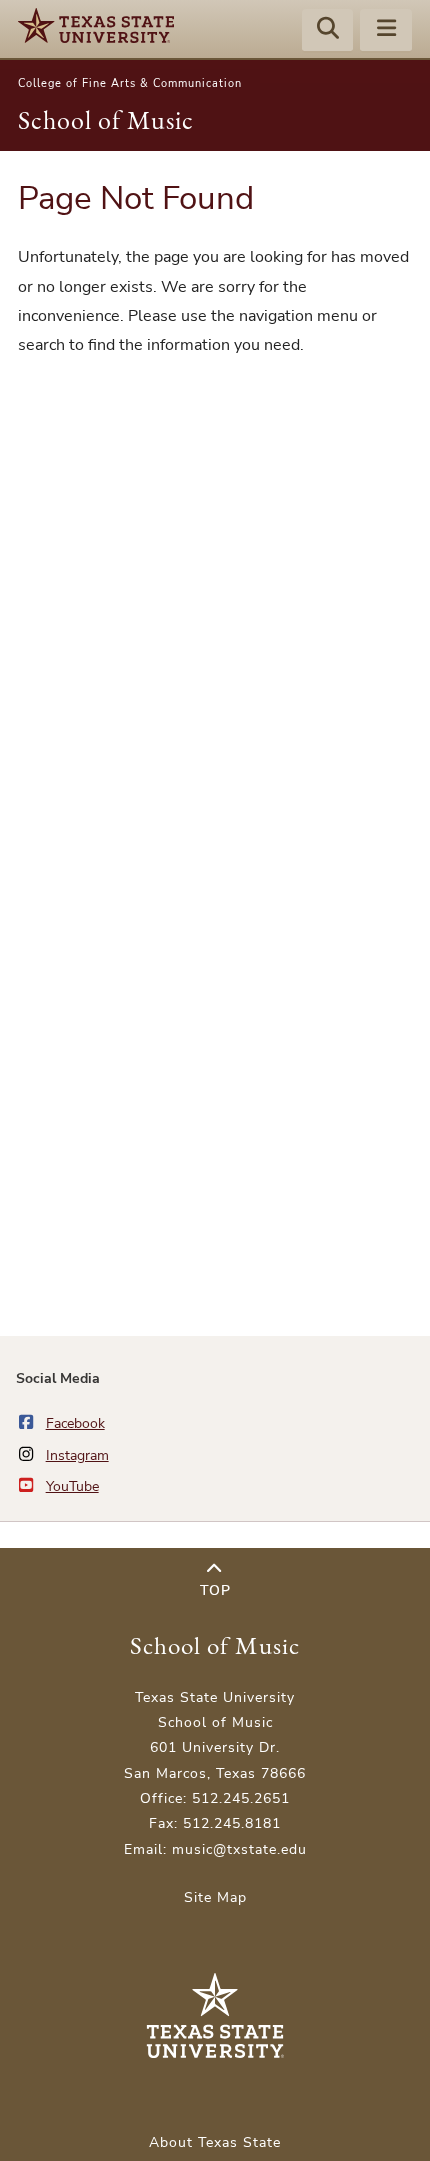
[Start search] (328, 31)
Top (215, 1590)
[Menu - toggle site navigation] (386, 31)
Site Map (215, 1897)
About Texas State (215, 2142)
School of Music (106, 120)
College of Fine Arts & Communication (130, 83)
